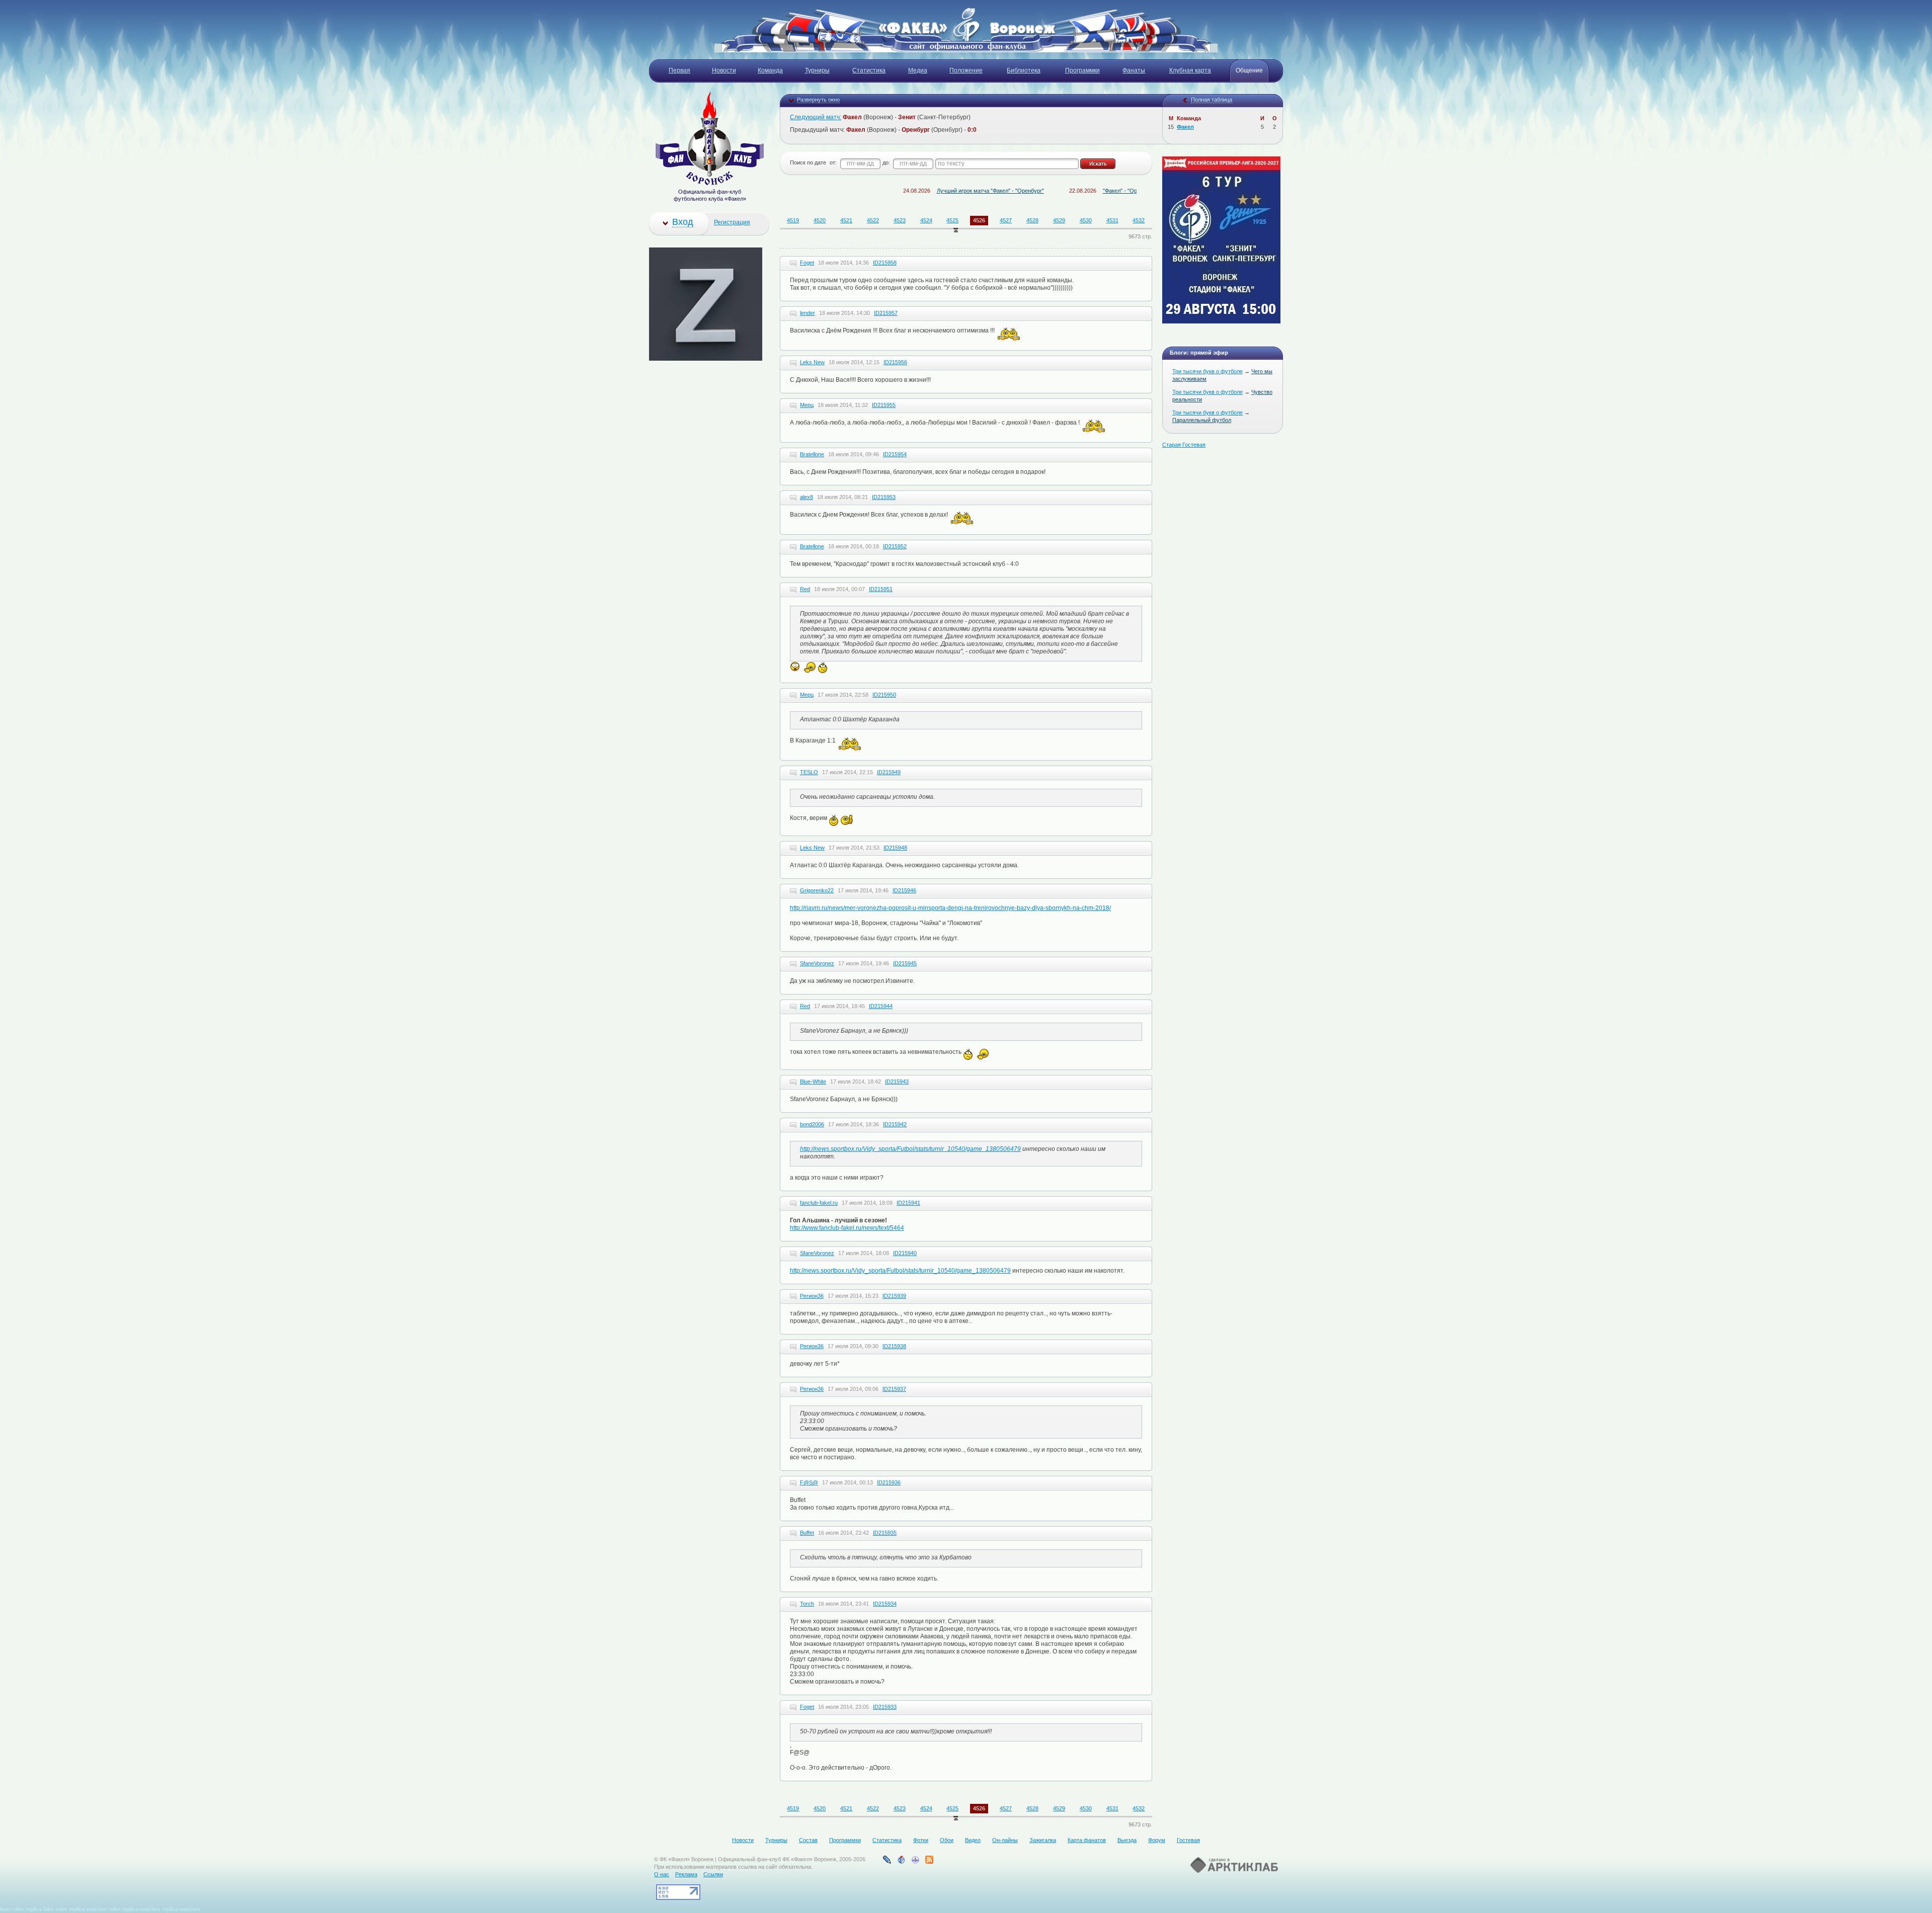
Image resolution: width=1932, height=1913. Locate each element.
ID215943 (897, 1082)
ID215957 (886, 313)
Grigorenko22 (817, 890)
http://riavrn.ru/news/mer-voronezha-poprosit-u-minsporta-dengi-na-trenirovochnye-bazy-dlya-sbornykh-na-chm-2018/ (950, 908)
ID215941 (908, 1203)
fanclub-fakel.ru (819, 1203)
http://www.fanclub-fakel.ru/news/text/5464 (847, 1228)
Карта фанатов (1087, 1840)
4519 (793, 220)
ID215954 (895, 454)
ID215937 (894, 1389)
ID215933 (885, 1707)
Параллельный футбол (1202, 420)
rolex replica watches (135, 1909)
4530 (1086, 220)
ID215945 (905, 963)
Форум (1157, 1840)
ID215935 (885, 1533)
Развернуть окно (818, 100)
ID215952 (895, 546)
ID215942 (895, 1124)
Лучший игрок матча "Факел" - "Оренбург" (918, 191)
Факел (1185, 127)
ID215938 (894, 1346)
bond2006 (812, 1124)
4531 (1112, 220)
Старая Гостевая (1184, 445)
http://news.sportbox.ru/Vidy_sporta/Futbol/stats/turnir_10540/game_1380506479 (910, 1149)
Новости (743, 1840)
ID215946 (904, 890)
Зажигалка (1043, 1840)
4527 (1006, 220)
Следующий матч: (816, 117)
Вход (683, 222)
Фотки (921, 1840)
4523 (900, 220)
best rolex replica (21, 1909)
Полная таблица (1212, 100)
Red (805, 589)
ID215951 (881, 589)
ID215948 (895, 848)
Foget (807, 263)
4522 (873, 220)
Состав (808, 1840)
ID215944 (881, 1006)
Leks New (812, 362)
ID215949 (889, 772)
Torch (807, 1604)
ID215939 (894, 1296)
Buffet (807, 1533)
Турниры (776, 1840)
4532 (1139, 220)
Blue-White (813, 1082)
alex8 (807, 497)
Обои (947, 1840)
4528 (1032, 220)
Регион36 (812, 1296)
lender (808, 313)
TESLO (809, 772)
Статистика (887, 1840)
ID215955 (884, 405)
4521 (846, 220)
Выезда (1127, 1840)
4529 (1059, 220)
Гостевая (1188, 1840)
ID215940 (905, 1253)
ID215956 (895, 362)
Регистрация (732, 222)
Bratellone (812, 454)
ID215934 (885, 1604)
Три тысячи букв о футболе (1207, 371)
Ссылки (713, 1874)
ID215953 (884, 497)
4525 (952, 220)
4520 (820, 220)
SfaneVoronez (817, 963)
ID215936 (889, 1482)
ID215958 (885, 263)
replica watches (88, 1909)
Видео (973, 1840)
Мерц (807, 405)
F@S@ (809, 1482)
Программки (845, 1840)
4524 (926, 220)
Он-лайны (1005, 1840)
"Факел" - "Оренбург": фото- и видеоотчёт (1084, 191)
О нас (662, 1874)
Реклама (686, 1874)
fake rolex (55, 1909)
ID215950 (884, 695)
